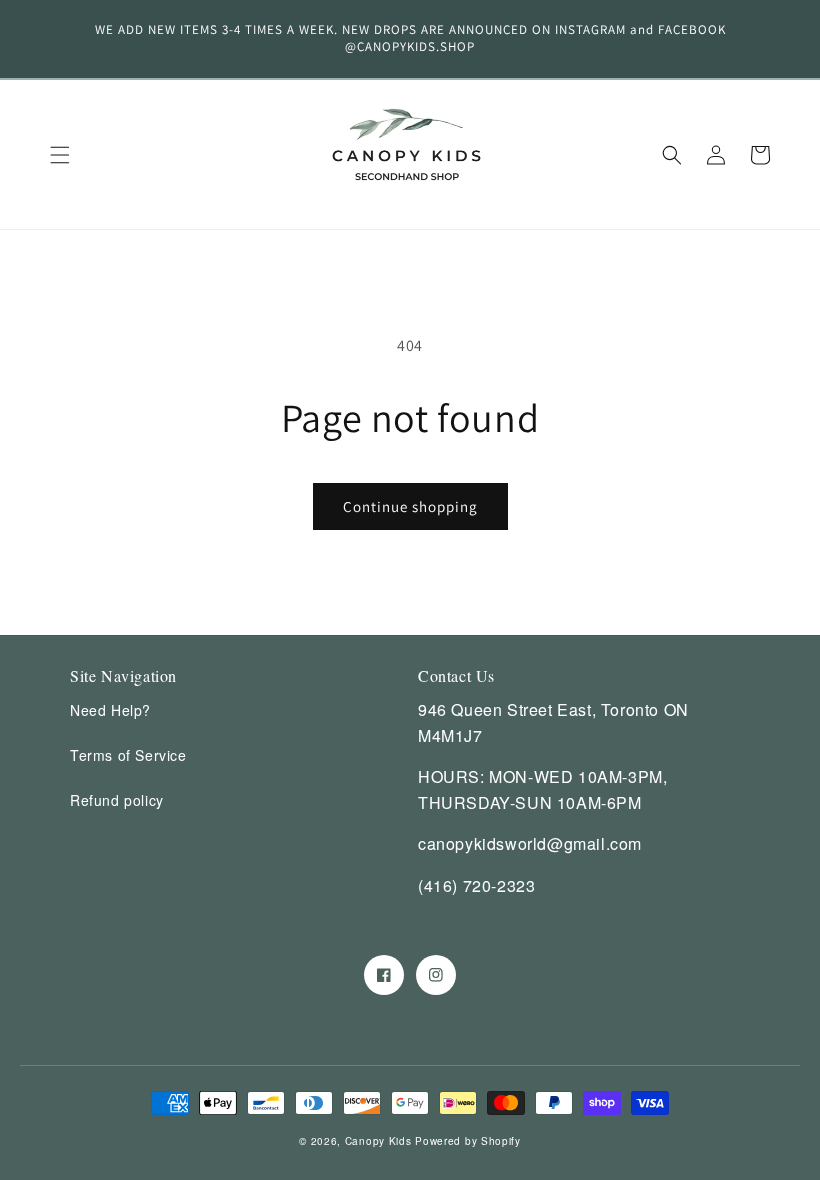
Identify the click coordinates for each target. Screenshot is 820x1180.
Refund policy (117, 800)
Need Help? (110, 710)
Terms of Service (128, 755)
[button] (60, 155)
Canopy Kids (378, 1141)
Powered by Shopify (468, 1141)
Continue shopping (410, 506)
